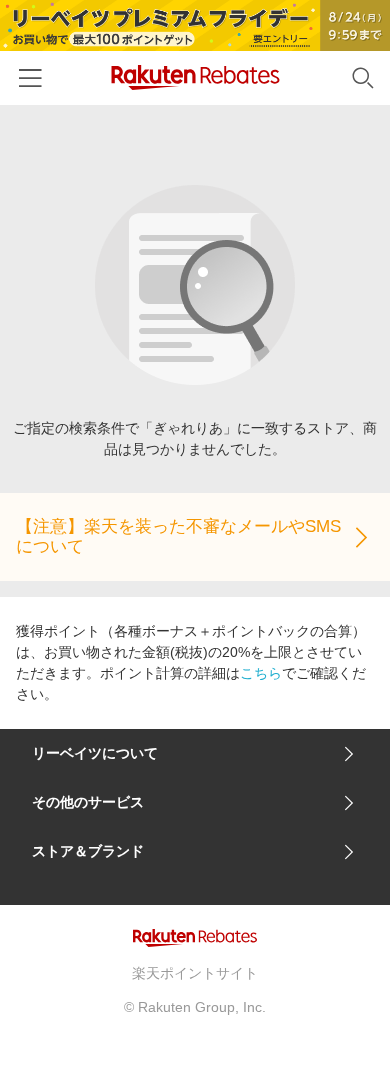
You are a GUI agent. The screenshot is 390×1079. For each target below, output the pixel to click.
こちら (261, 673)
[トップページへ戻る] (195, 77)
